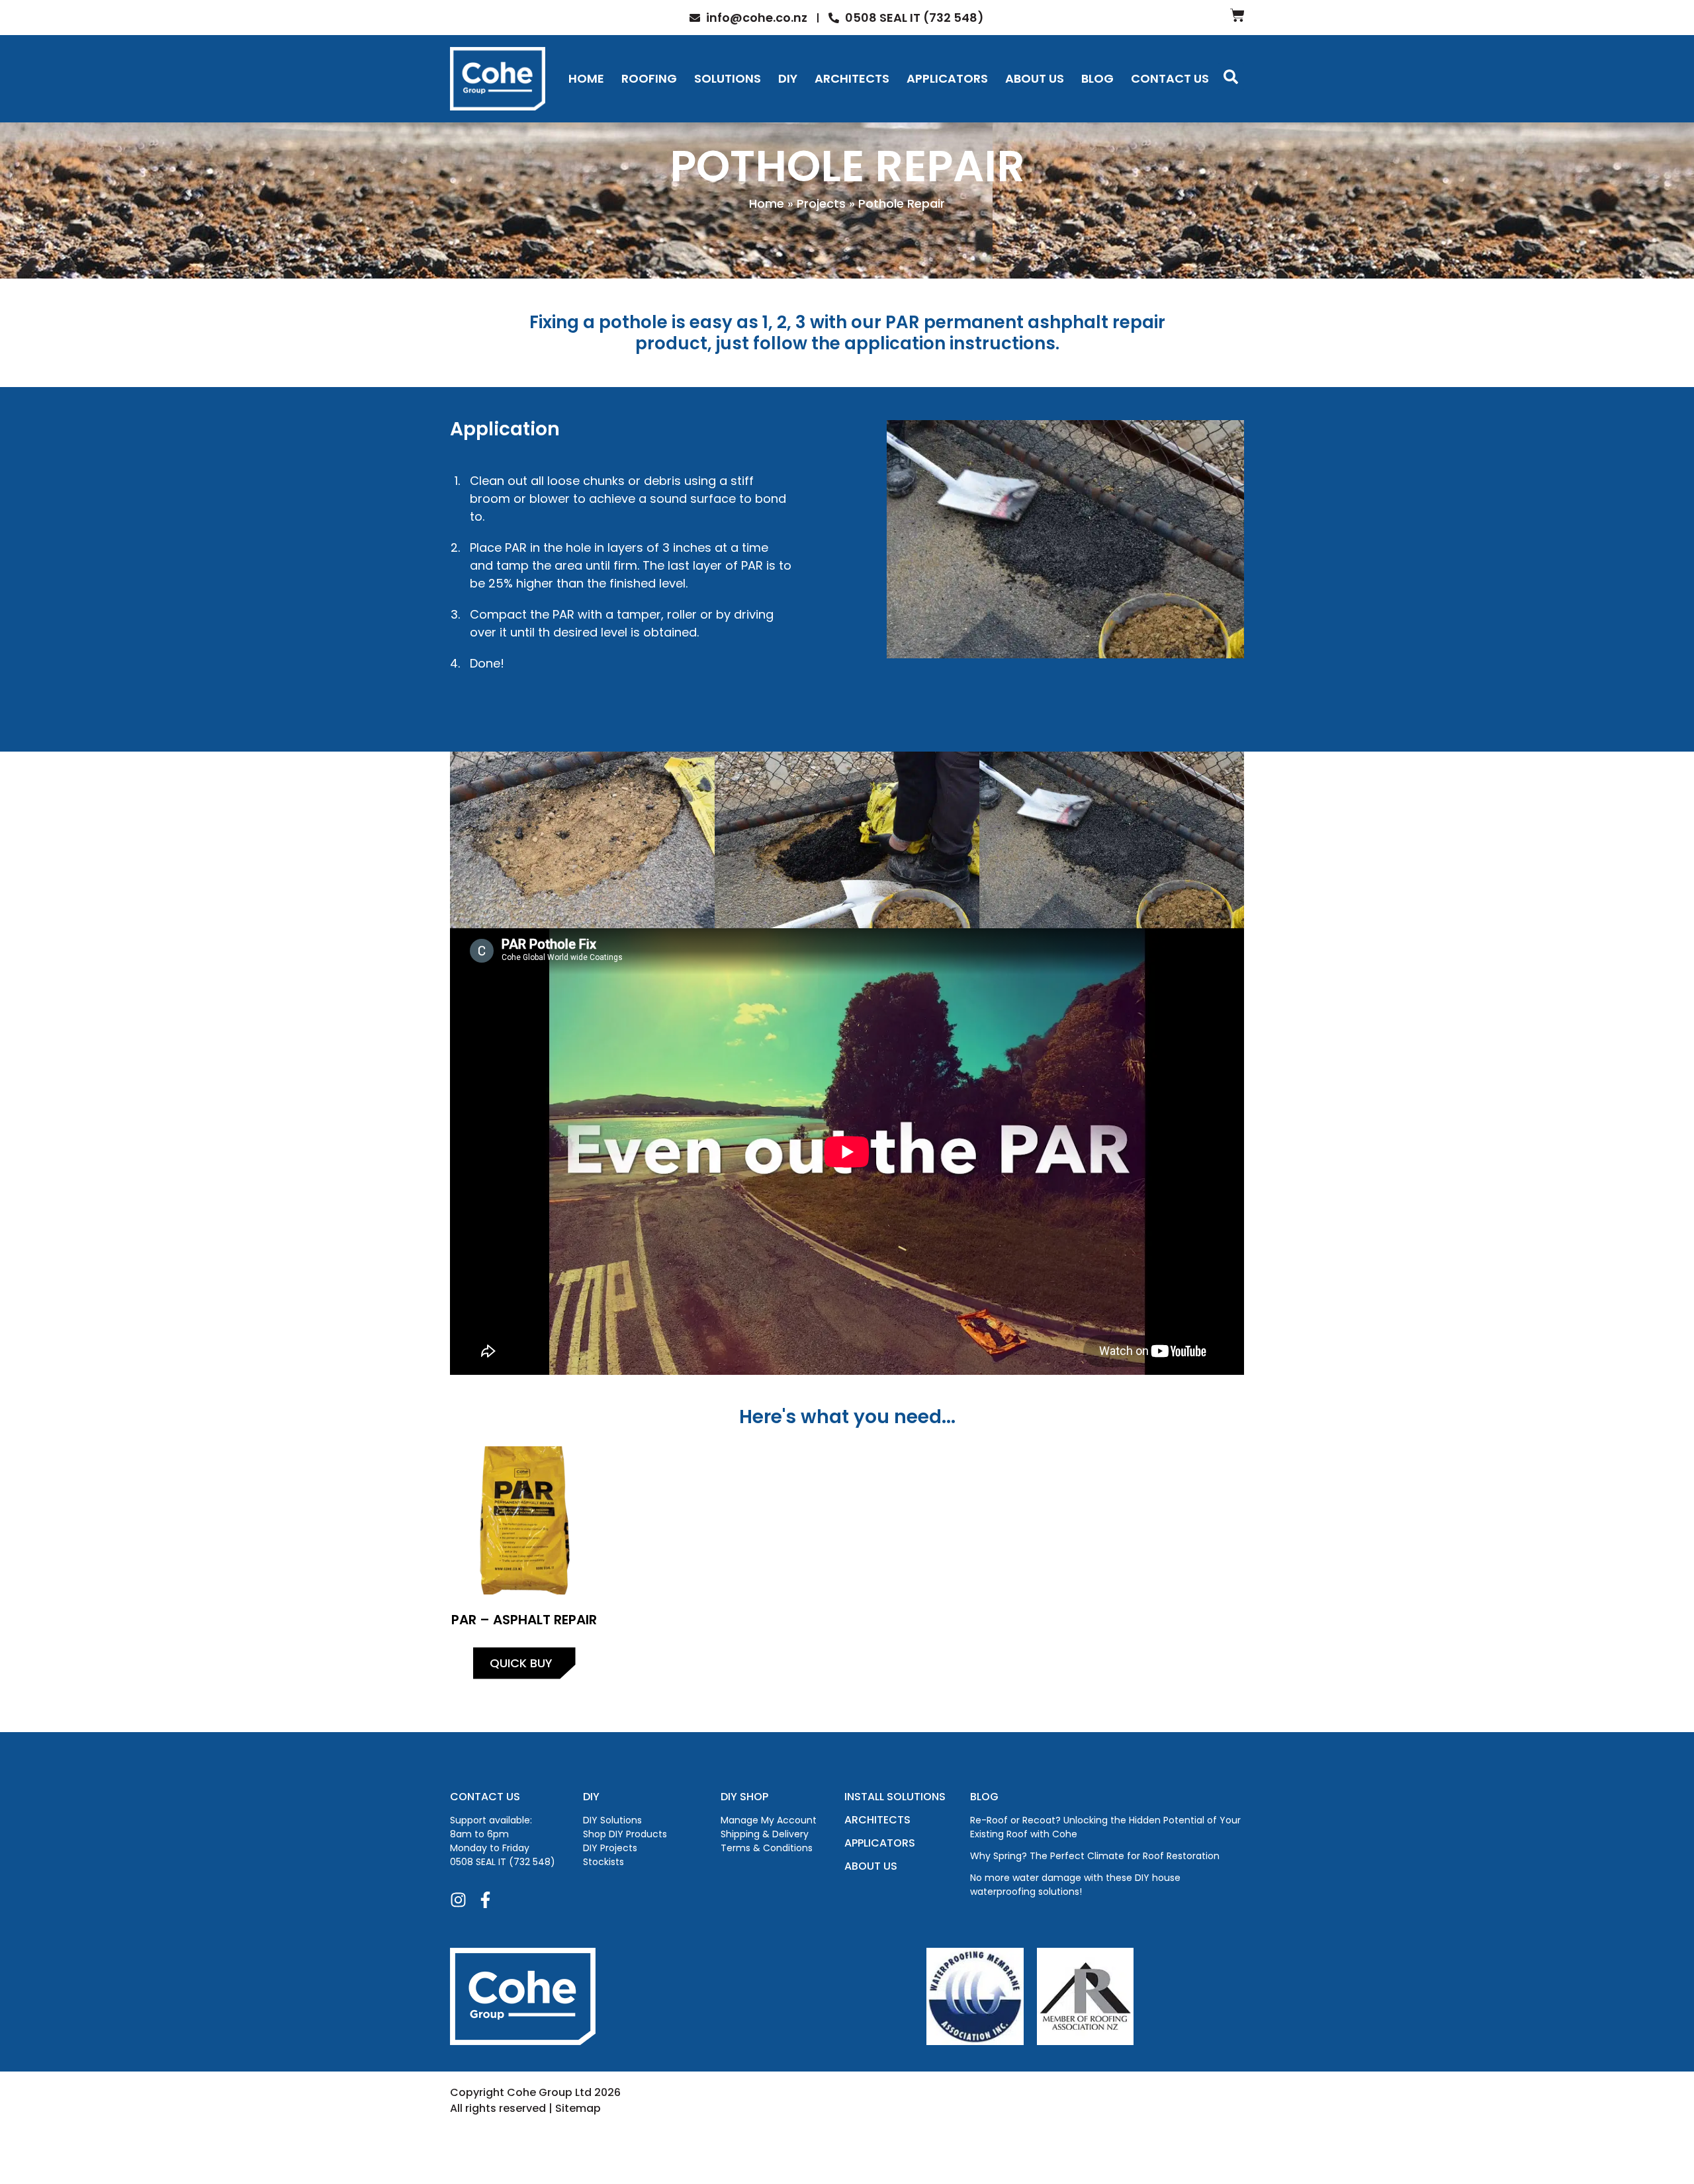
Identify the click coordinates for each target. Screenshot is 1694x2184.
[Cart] (1237, 15)
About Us (1035, 78)
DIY (788, 78)
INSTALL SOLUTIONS (895, 1797)
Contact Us (1170, 78)
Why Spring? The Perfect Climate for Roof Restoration (1095, 1856)
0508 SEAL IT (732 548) (503, 1862)
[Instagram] (458, 1900)
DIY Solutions (612, 1820)
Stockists (603, 1862)
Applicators (947, 78)
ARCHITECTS (877, 1820)
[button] (1231, 77)
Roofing (649, 78)
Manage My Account (769, 1820)
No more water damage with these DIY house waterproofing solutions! (1075, 1885)
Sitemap (578, 2108)
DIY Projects (610, 1848)
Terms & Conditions (767, 1848)
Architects (852, 78)
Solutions (728, 78)
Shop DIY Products (625, 1834)
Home (586, 78)
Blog (1097, 78)
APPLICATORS (880, 1843)
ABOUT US (871, 1866)
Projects (821, 203)
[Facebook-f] (485, 1900)
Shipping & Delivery (765, 1834)
